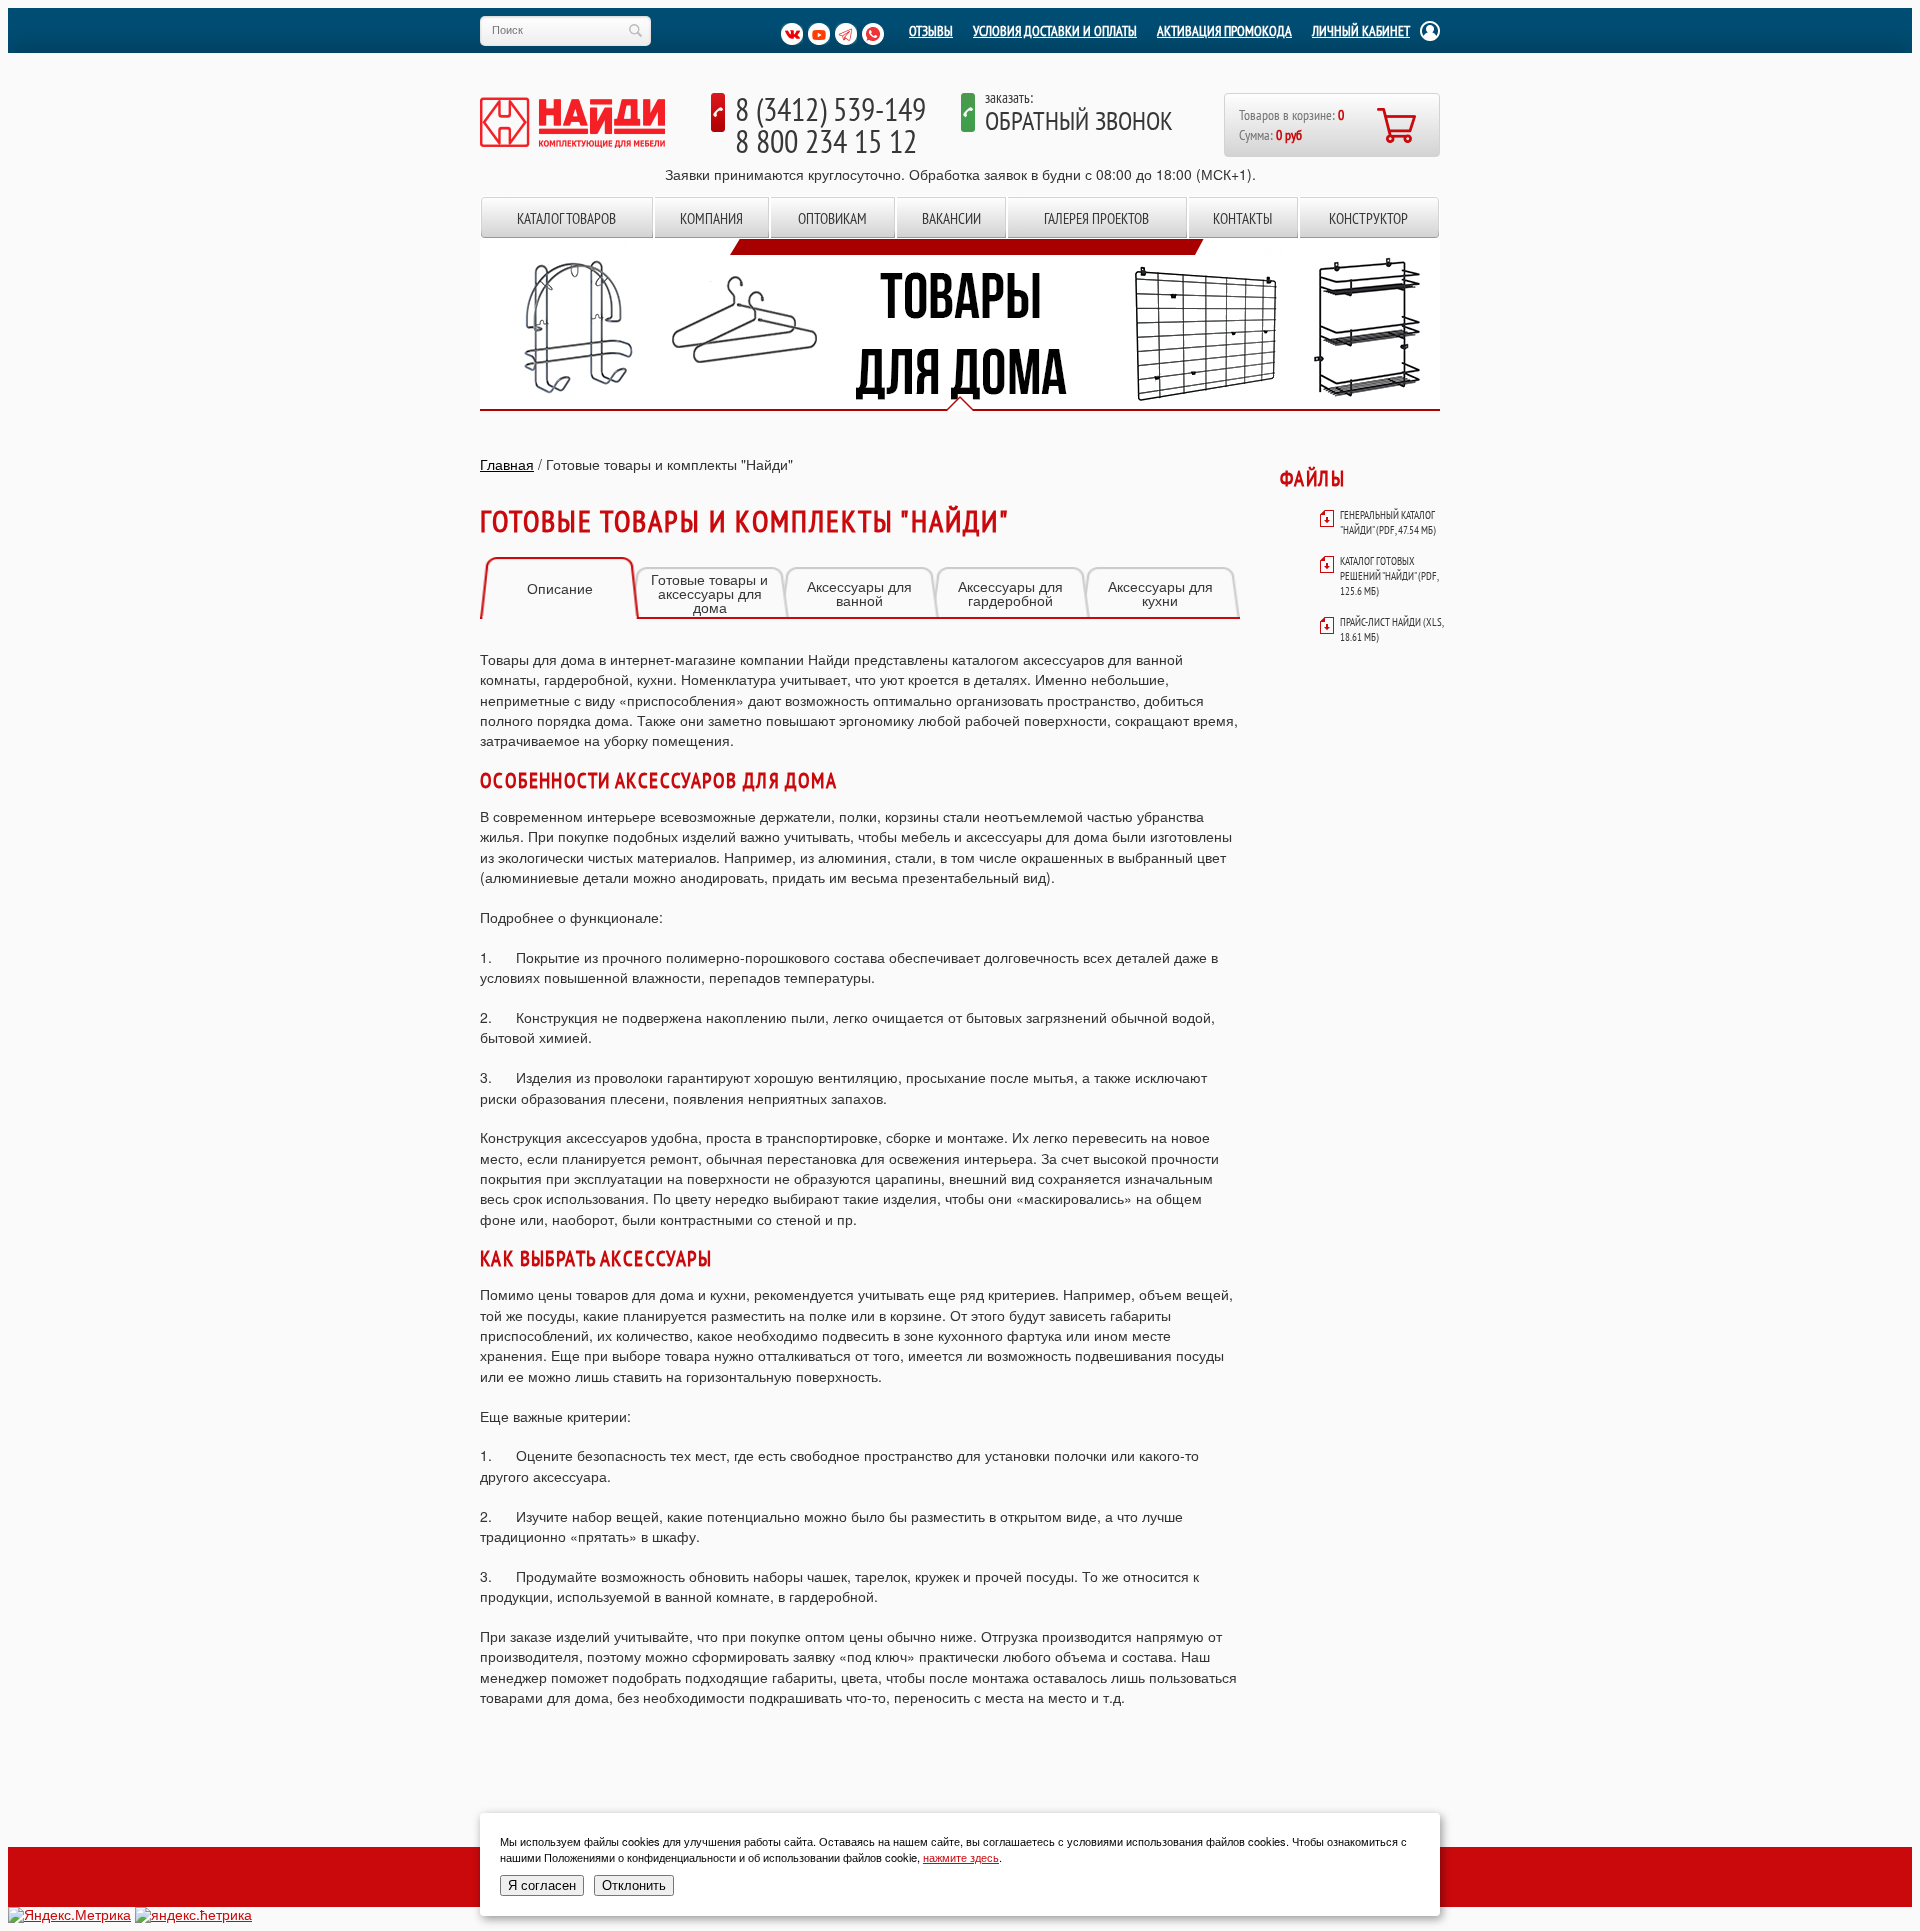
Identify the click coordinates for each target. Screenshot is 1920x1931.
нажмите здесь (961, 1857)
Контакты (1242, 218)
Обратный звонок (1079, 120)
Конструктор (1368, 218)
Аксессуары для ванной (859, 593)
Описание (560, 588)
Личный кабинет (1361, 31)
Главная (507, 464)
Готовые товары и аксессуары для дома (709, 593)
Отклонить (634, 1885)
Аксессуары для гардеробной (1010, 593)
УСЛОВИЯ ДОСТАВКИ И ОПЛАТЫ (1055, 31)
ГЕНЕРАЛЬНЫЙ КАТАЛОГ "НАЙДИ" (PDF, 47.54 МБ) (1388, 522)
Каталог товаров (566, 218)
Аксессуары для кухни (1160, 593)
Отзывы (931, 31)
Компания (711, 218)
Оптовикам (832, 218)
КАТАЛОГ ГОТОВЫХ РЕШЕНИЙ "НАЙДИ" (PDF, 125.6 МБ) (1389, 576)
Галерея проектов (1096, 218)
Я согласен (542, 1885)
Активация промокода (1224, 31)
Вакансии (951, 218)
